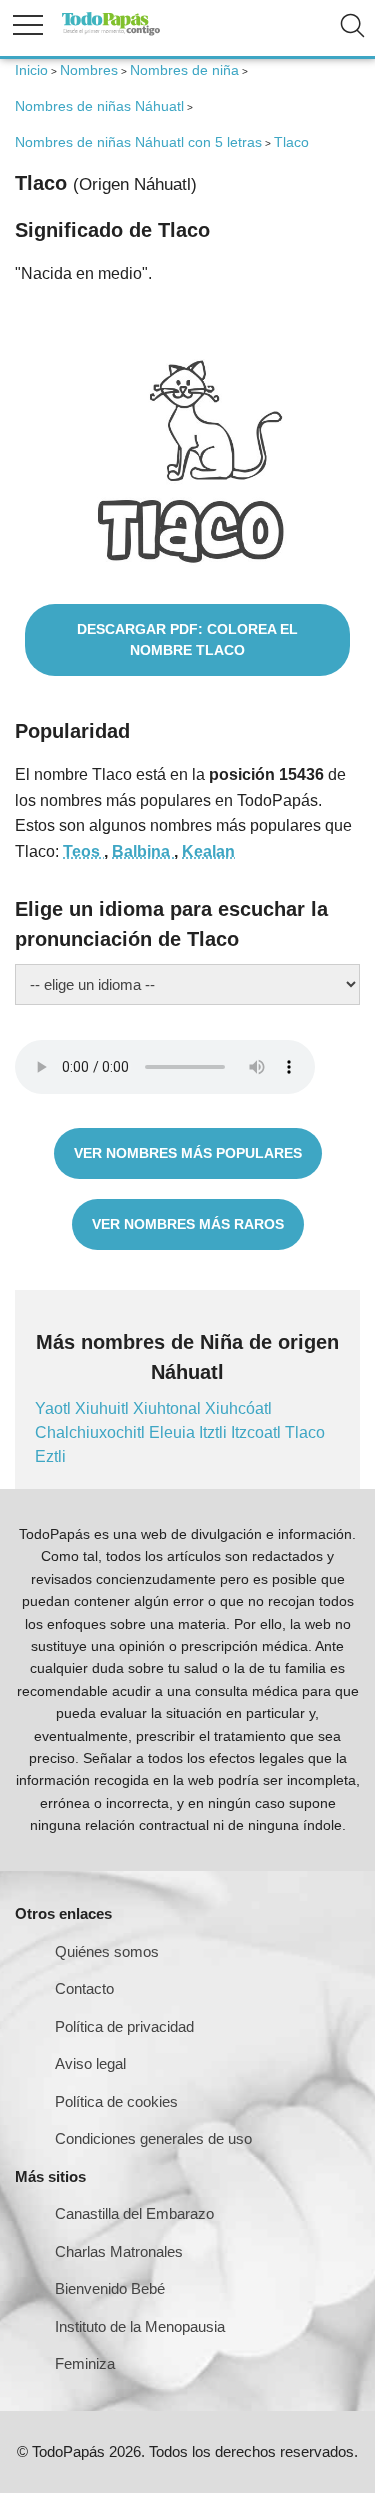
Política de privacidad (124, 2026)
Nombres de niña (184, 70)
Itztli (215, 1432)
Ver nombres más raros (188, 1224)
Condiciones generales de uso (153, 2138)
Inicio (31, 70)
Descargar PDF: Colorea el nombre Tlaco (187, 639)
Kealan (208, 851)
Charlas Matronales (119, 2251)
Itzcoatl (258, 1432)
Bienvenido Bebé (110, 2288)
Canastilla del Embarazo (134, 2213)
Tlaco (305, 1432)
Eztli (50, 1456)
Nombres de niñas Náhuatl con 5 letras (138, 142)
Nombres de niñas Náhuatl (99, 106)
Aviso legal (90, 2063)
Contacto (84, 1988)
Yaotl (55, 1408)
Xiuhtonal (169, 1408)
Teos (83, 851)
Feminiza (85, 2363)
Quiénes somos (107, 1951)
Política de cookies (116, 2101)
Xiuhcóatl (238, 1408)
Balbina (143, 851)
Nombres (89, 70)
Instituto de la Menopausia (140, 2326)
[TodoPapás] (111, 32)
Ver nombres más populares (188, 1153)
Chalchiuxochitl (92, 1432)
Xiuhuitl (104, 1408)
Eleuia (174, 1432)
